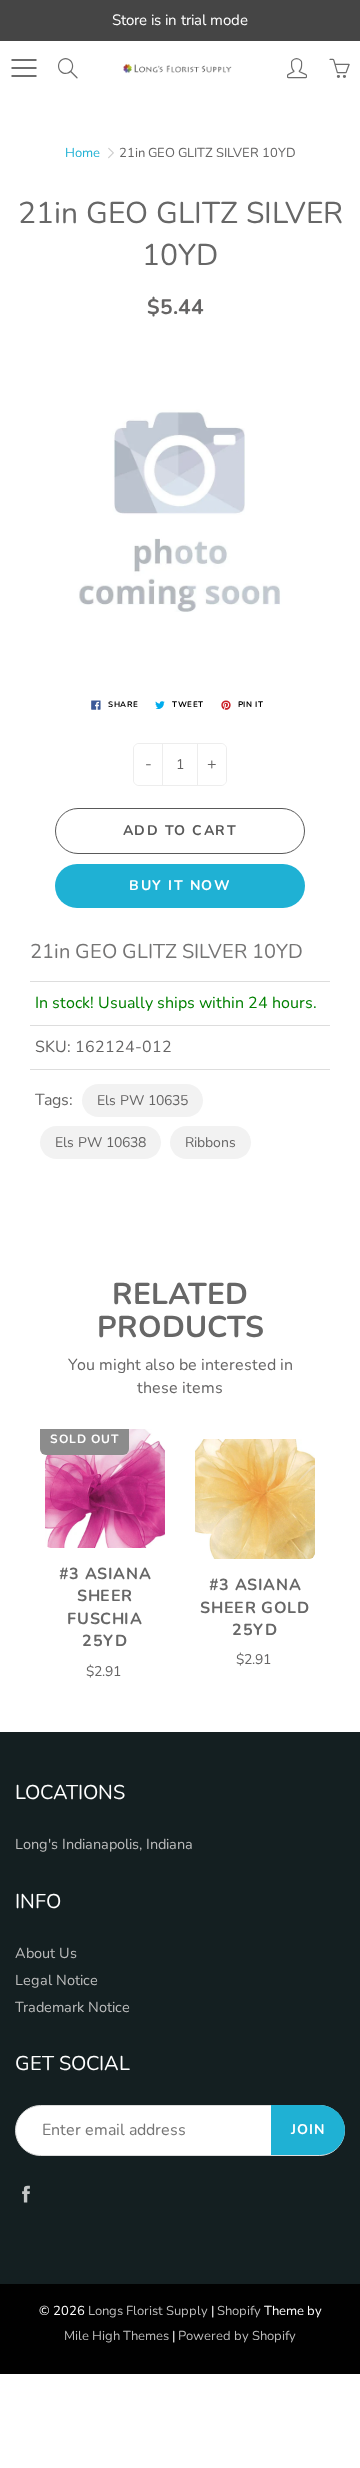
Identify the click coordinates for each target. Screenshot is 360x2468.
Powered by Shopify (237, 2336)
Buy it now (180, 885)
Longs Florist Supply (148, 2311)
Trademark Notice (72, 2007)
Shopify (239, 2311)
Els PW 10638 (100, 1142)
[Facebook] (25, 2193)
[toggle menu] (23, 68)
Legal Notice (56, 1980)
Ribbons (210, 1142)
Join (308, 2129)
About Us (46, 1953)
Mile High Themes (116, 2336)
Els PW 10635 (142, 1100)
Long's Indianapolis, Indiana (104, 1844)
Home (82, 153)
